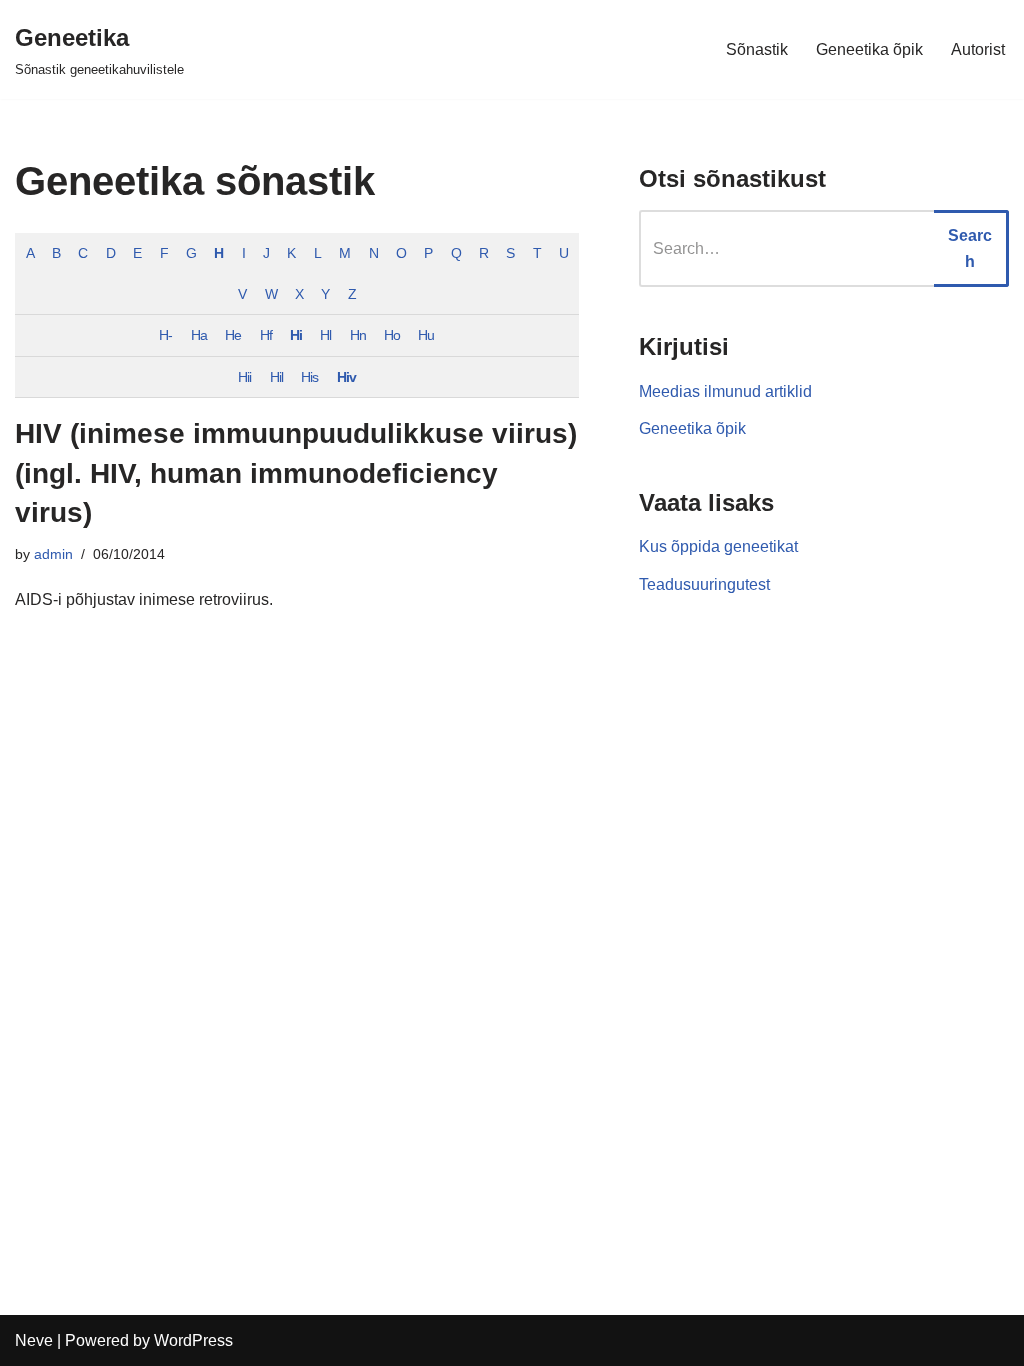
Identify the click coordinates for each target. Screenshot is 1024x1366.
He (233, 335)
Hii (244, 377)
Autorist (978, 49)
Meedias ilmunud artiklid (725, 391)
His (309, 377)
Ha (199, 335)
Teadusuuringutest (704, 584)
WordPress (193, 1340)
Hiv (346, 377)
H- (165, 335)
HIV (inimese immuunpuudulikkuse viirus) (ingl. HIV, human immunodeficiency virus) (296, 472)
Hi (296, 335)
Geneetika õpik (869, 49)
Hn (358, 335)
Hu (426, 335)
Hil (276, 377)
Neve (34, 1340)
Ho (392, 335)
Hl (325, 335)
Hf (266, 335)
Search (970, 248)
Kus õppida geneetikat (718, 546)
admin (53, 554)
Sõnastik (757, 49)
